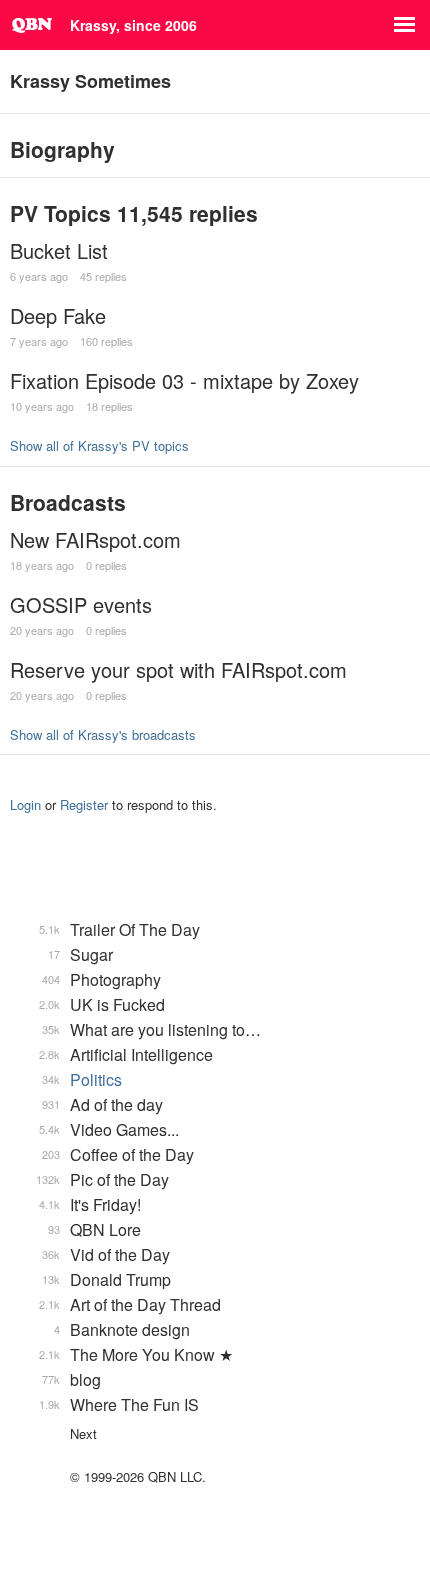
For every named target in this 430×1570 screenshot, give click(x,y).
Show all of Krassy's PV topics (99, 445)
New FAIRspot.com (95, 539)
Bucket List (59, 250)
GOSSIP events (81, 604)
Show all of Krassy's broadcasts (103, 734)
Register (84, 804)
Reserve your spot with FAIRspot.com (178, 669)
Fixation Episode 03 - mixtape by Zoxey (184, 380)
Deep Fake (58, 315)
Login (25, 804)
